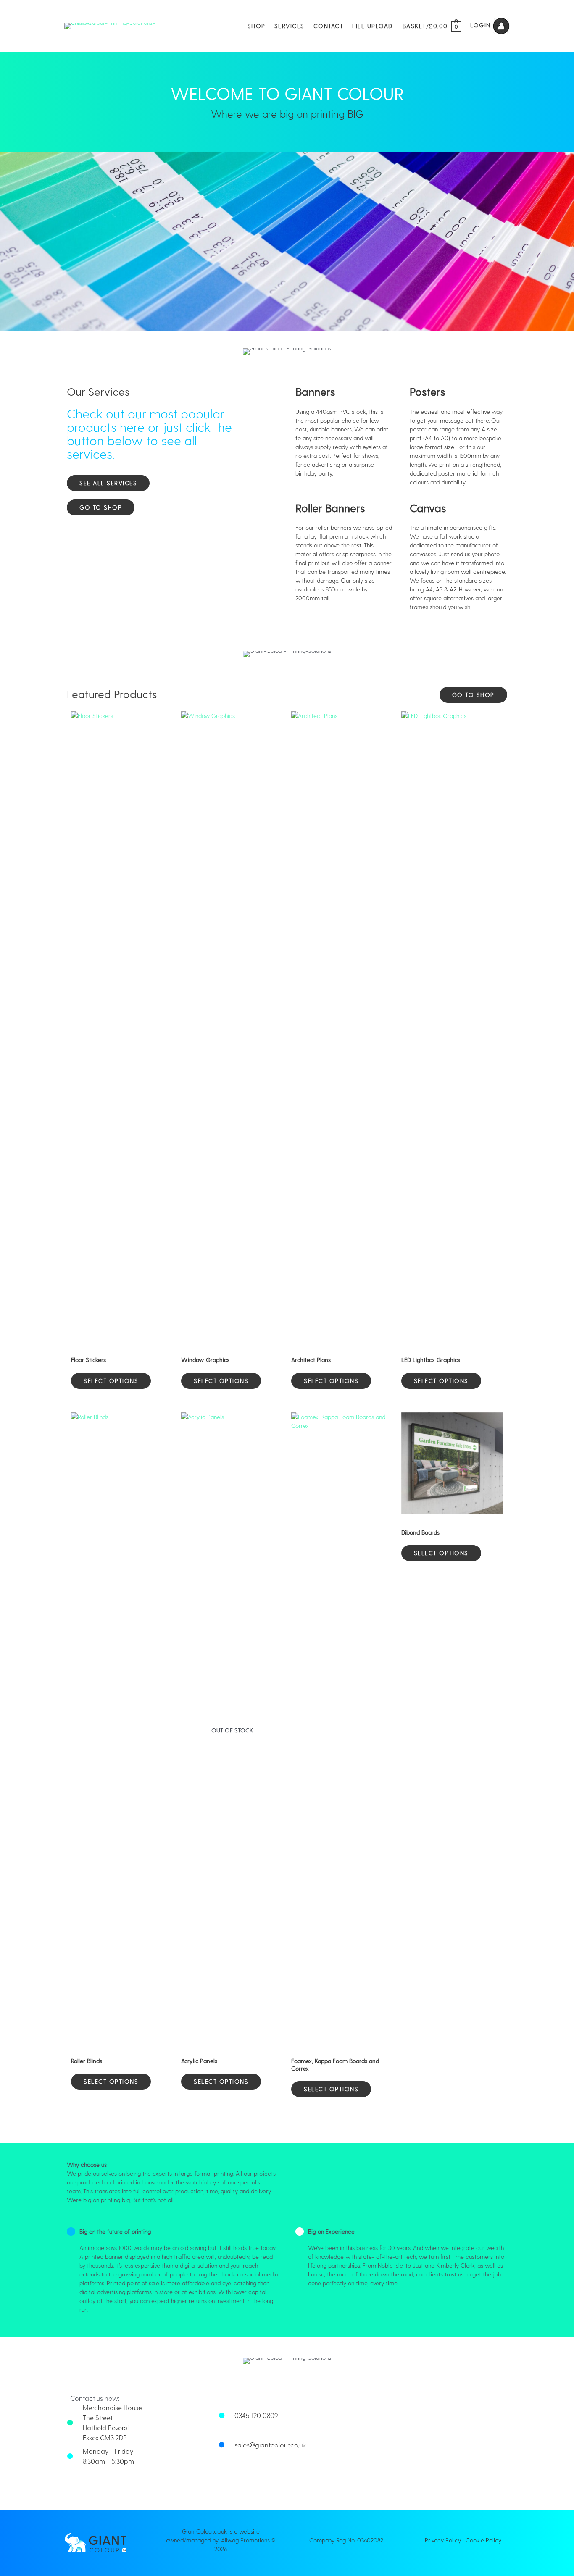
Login (482, 25)
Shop (257, 26)
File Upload (373, 26)
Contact (329, 26)
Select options (111, 1381)
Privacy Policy (443, 2540)
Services (290, 26)
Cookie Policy (483, 2540)
